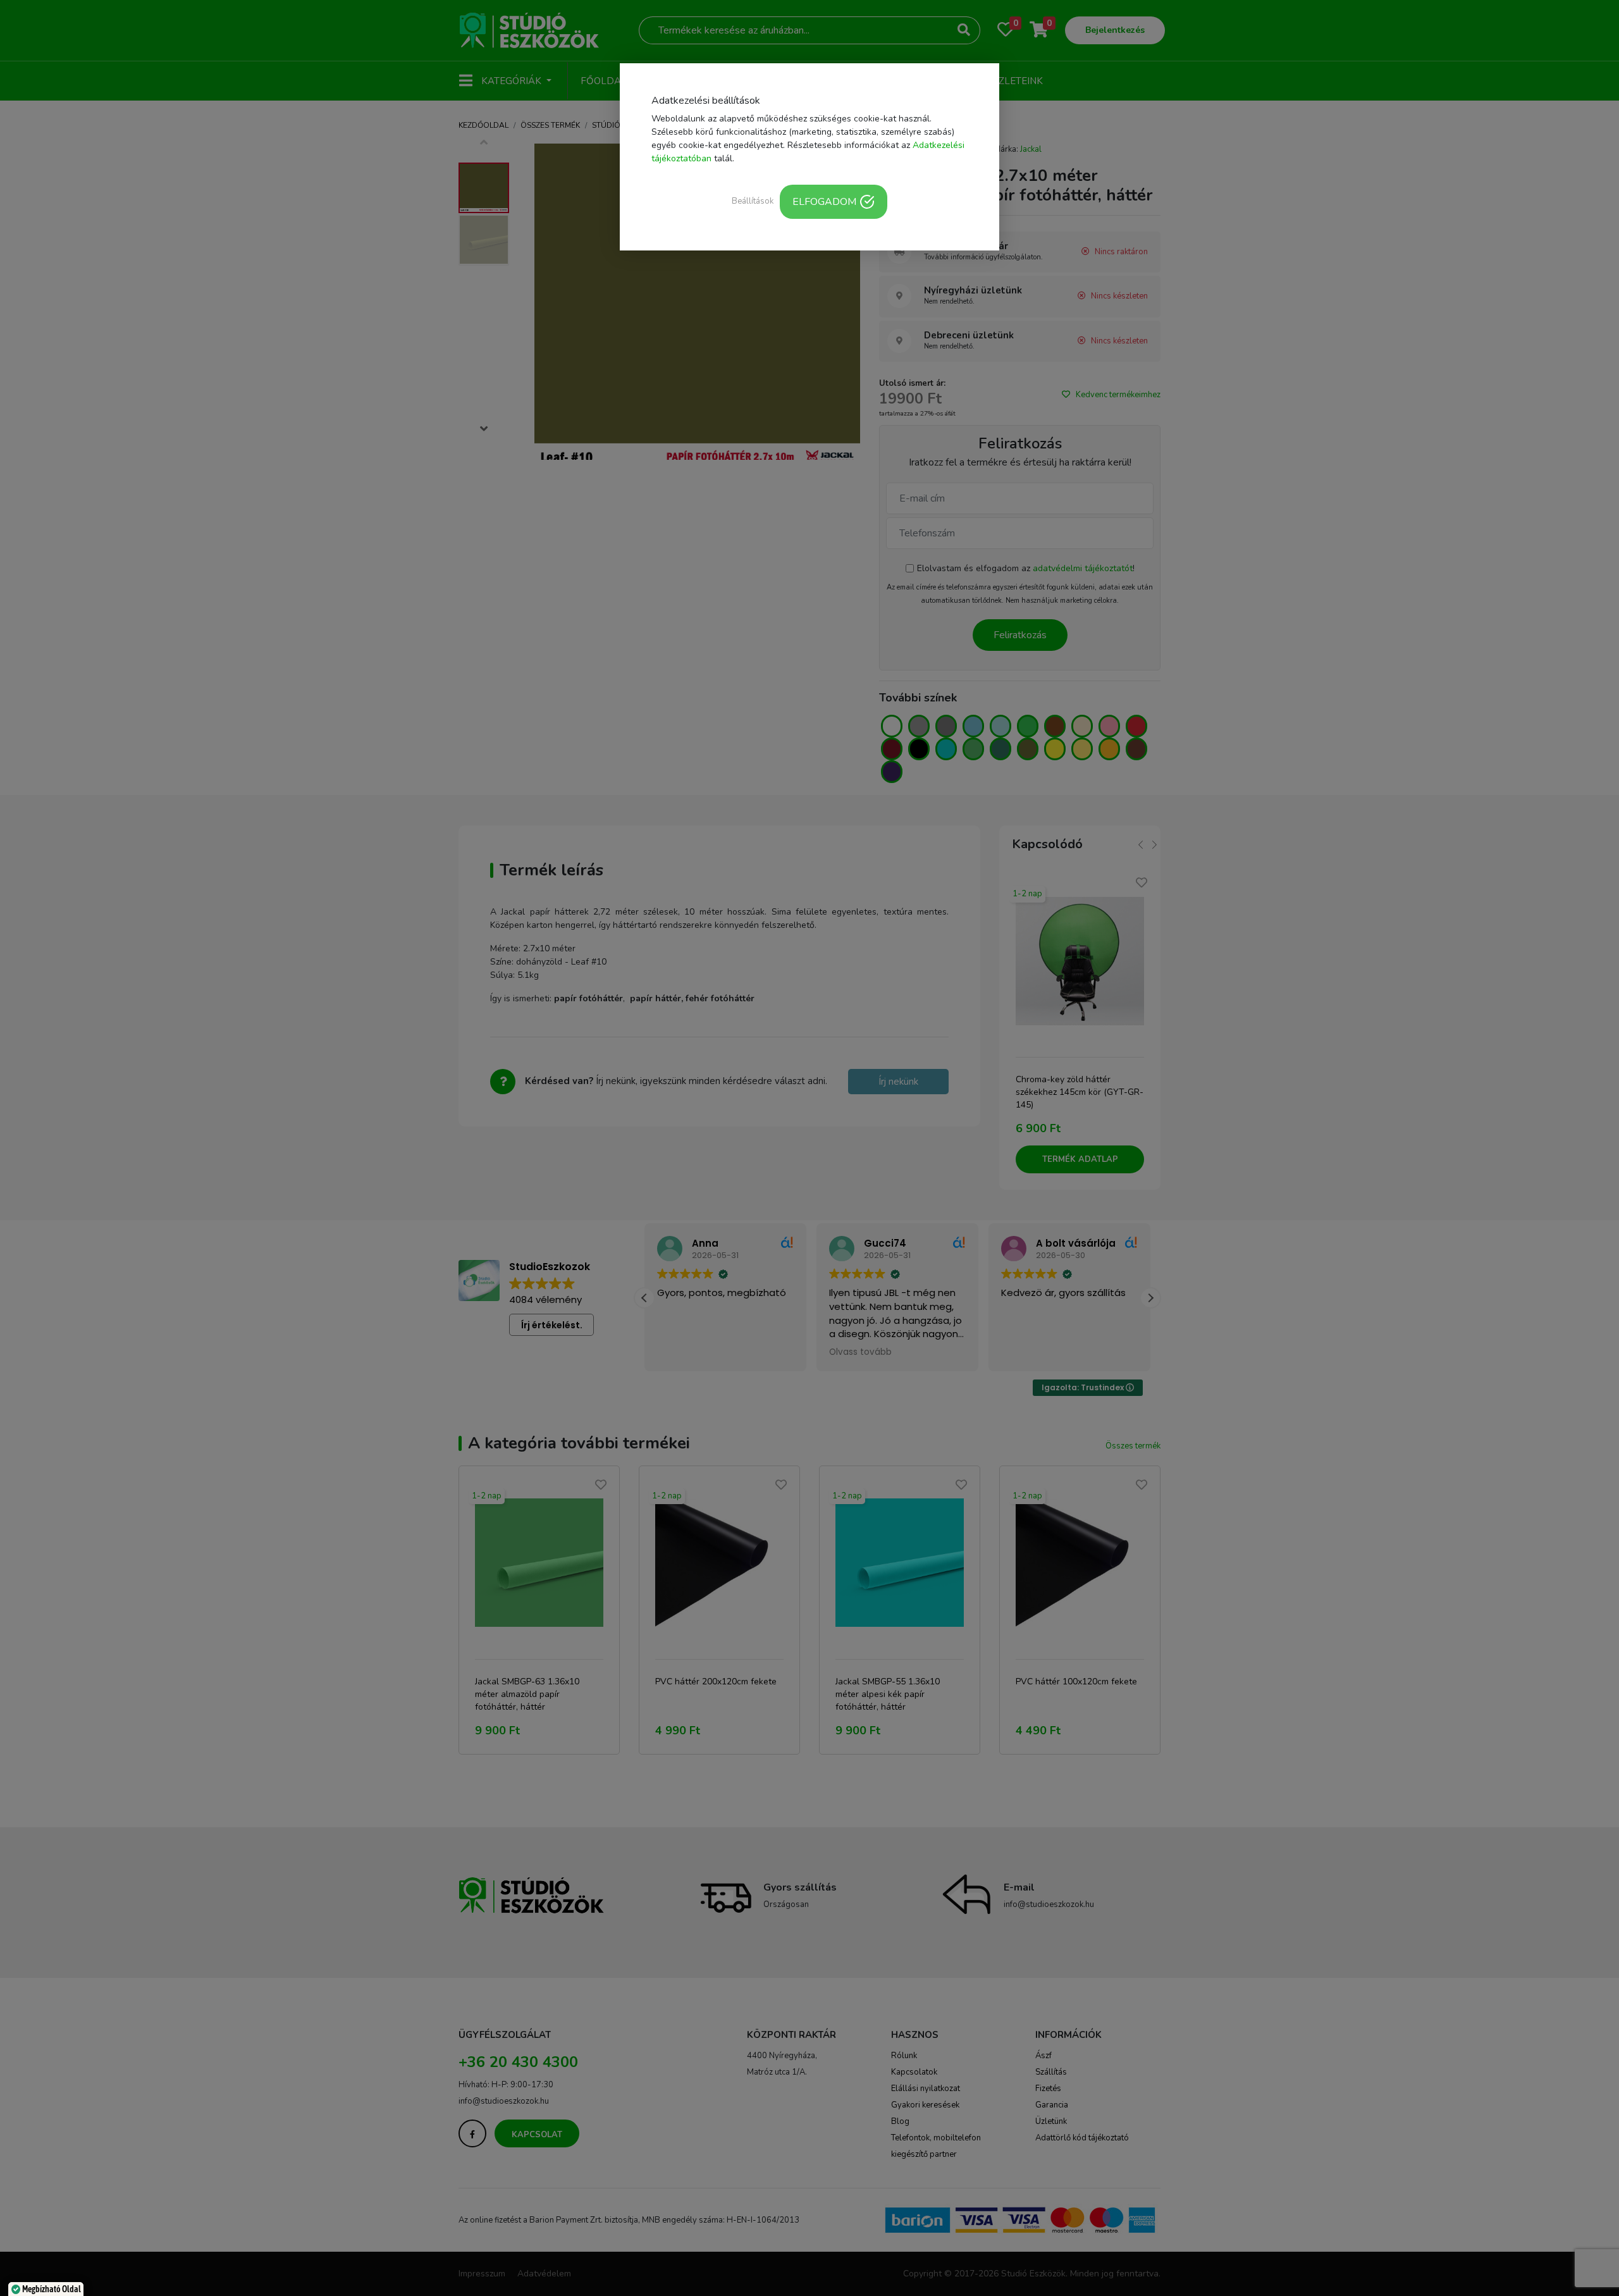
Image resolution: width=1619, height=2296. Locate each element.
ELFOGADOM (824, 202)
